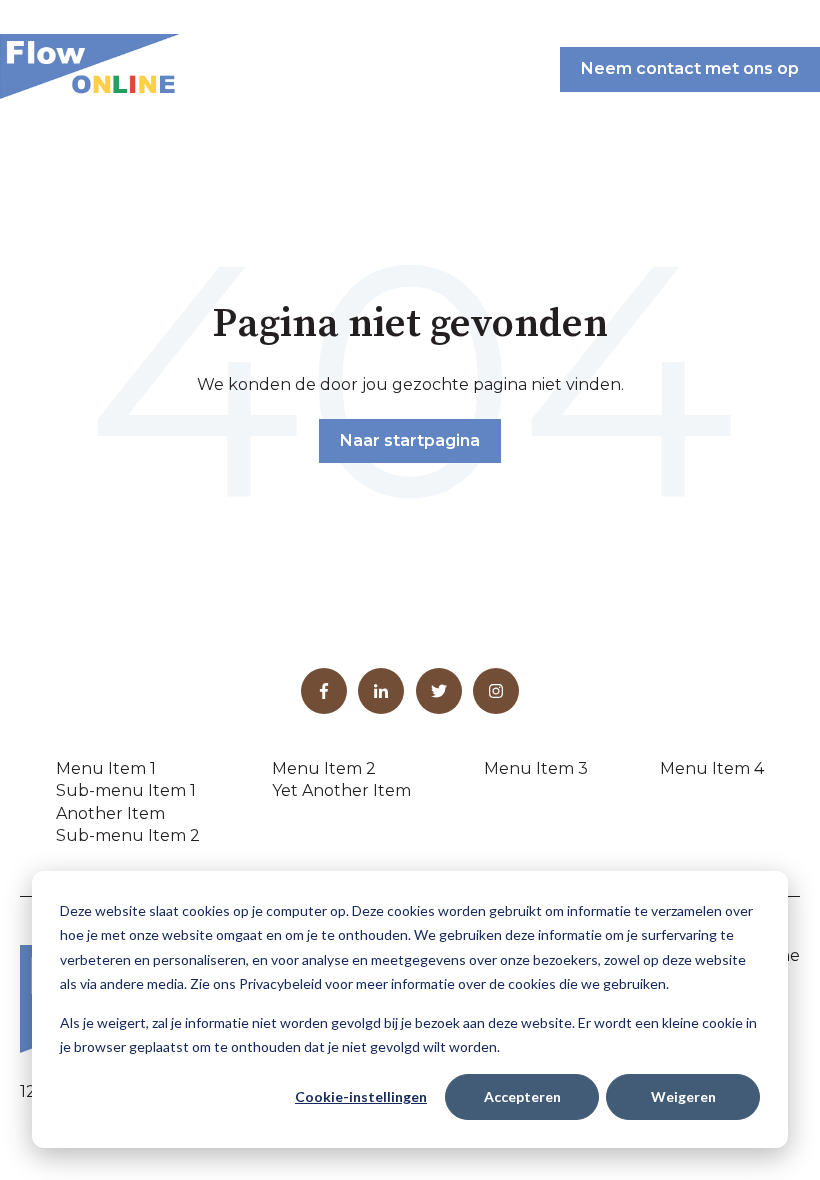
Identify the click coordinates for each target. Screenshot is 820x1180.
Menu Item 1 (106, 768)
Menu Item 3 (536, 768)
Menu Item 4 (712, 768)
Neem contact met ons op (690, 68)
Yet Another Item (341, 790)
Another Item (110, 813)
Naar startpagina (410, 440)
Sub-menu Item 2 (128, 835)
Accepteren (522, 1096)
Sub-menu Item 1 (126, 790)
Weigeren (683, 1096)
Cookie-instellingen (361, 1096)
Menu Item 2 (324, 768)
